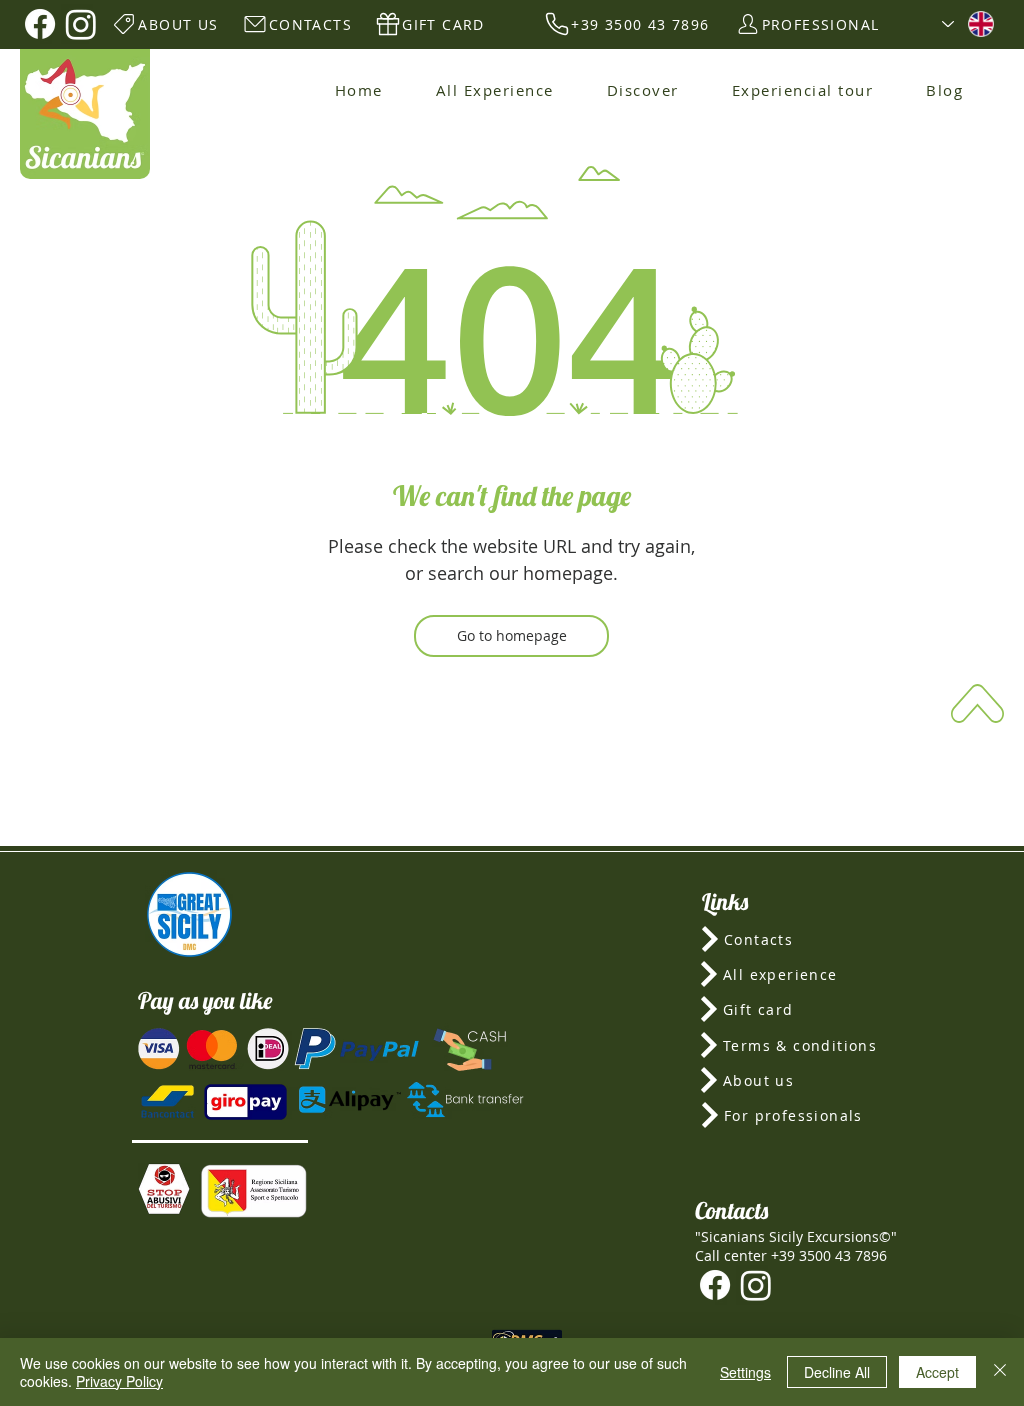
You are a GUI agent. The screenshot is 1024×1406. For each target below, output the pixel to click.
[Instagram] (81, 24)
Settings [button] (745, 1372)
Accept (937, 1372)
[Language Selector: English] (968, 24)
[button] (164, 1189)
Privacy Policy (119, 1381)
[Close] (1000, 1372)
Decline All (837, 1372)
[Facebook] (40, 24)
